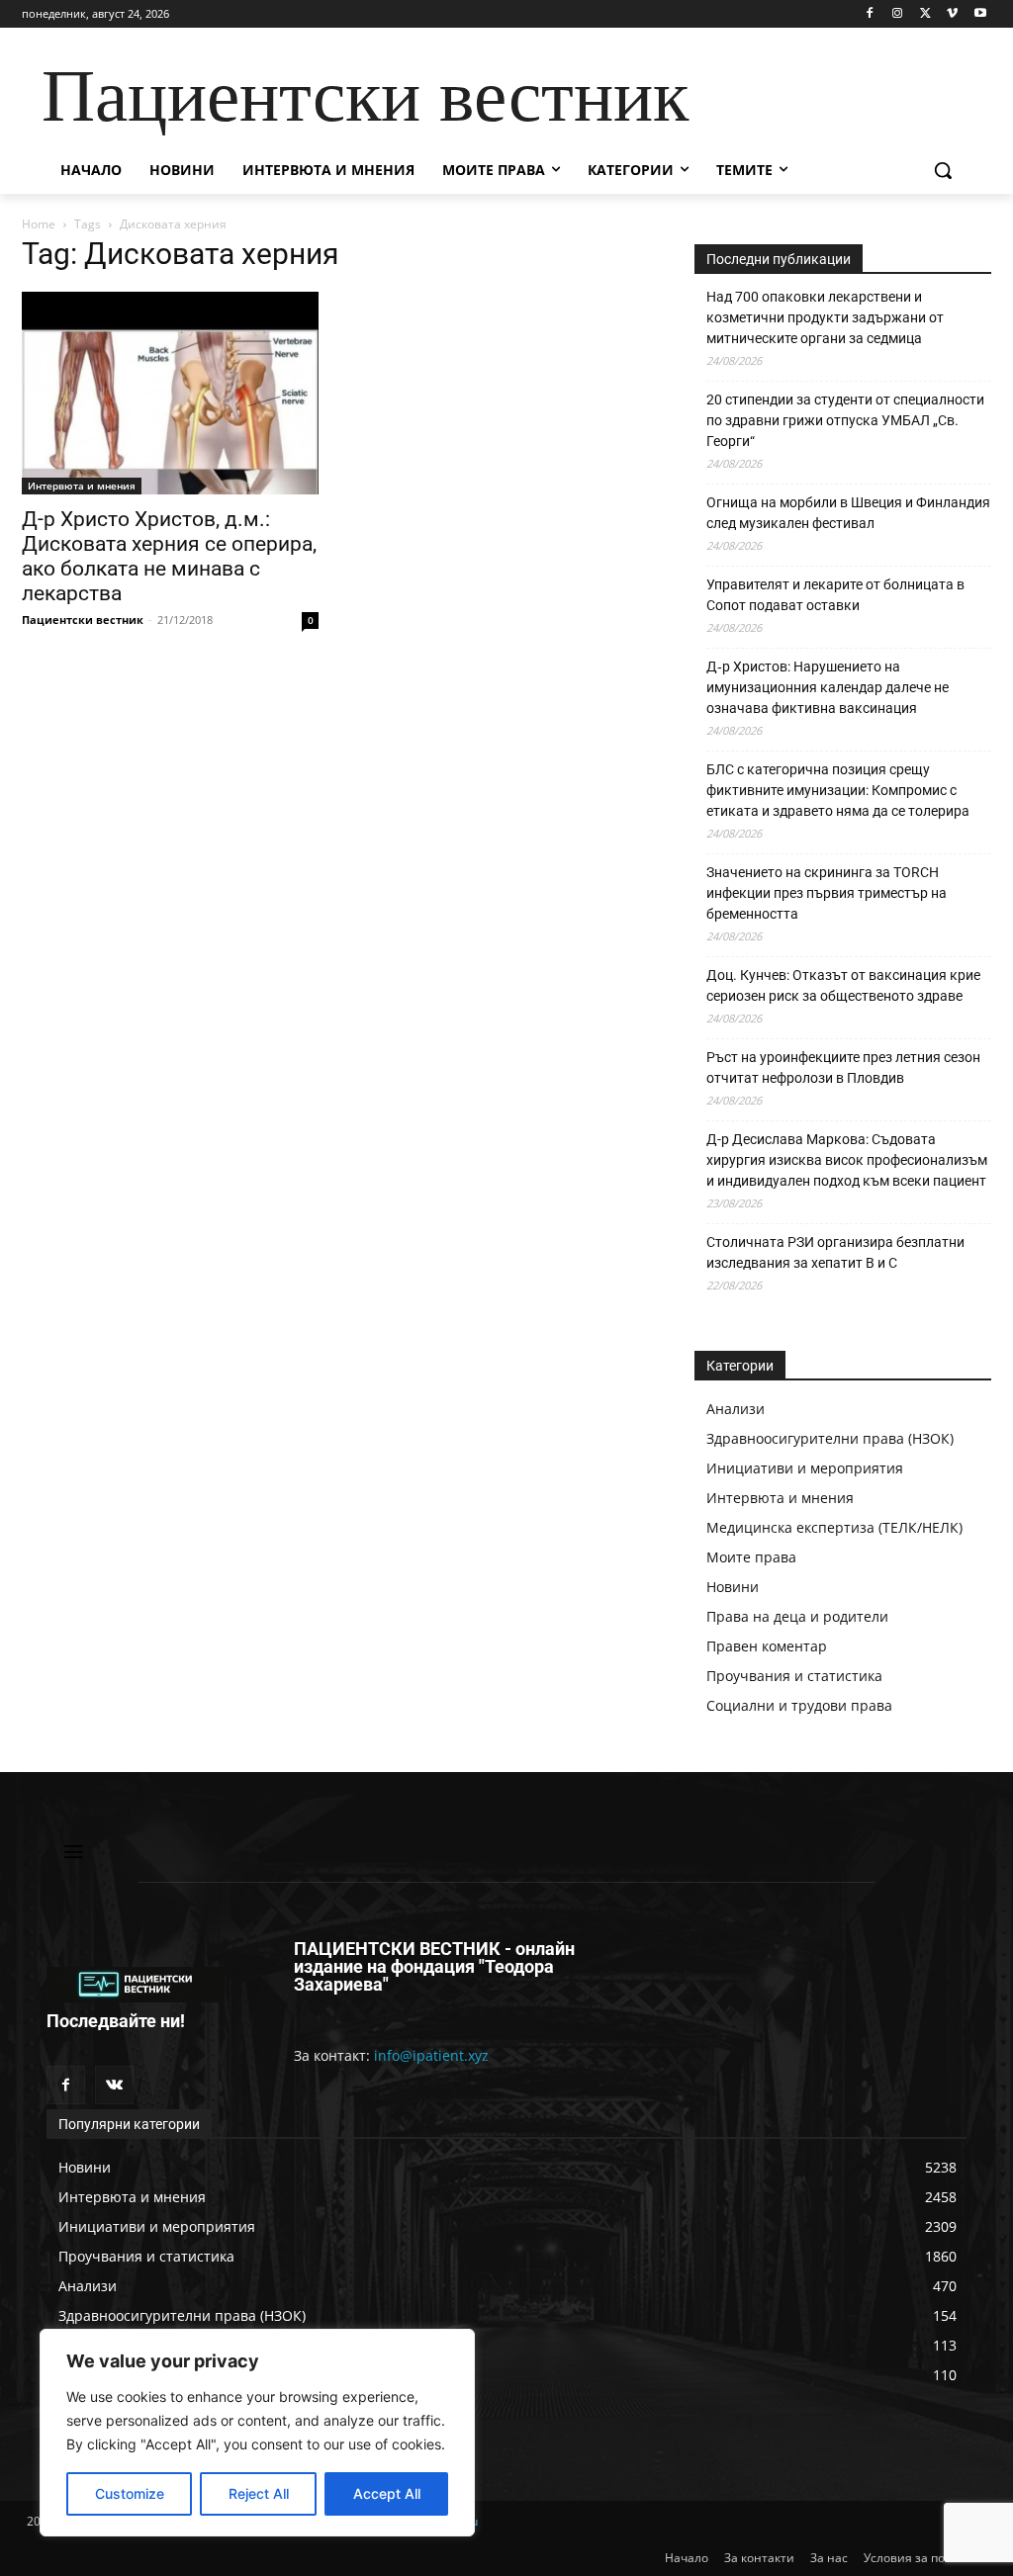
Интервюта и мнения (82, 486)
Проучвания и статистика (794, 1676)
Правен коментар (767, 1646)
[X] (925, 14)
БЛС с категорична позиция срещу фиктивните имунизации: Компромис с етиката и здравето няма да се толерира (838, 790)
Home (39, 224)
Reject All (259, 2493)
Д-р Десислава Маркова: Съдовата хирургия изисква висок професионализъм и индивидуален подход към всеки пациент (847, 1160)
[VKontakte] (114, 2085)
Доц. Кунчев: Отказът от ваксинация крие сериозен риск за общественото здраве (843, 985)
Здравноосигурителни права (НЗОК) (830, 1438)
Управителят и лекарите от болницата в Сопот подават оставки (835, 595)
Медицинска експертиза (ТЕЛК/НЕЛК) (834, 1527)
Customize (130, 2493)
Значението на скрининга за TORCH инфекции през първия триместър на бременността (827, 893)
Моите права (751, 1557)
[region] (257, 2433)
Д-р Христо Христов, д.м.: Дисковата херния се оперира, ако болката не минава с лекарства (169, 556)
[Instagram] (898, 14)
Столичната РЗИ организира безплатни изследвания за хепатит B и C (835, 1252)
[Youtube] (980, 14)
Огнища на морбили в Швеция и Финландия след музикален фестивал (848, 513)
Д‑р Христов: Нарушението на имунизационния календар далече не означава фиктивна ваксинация (828, 687)
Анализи (736, 1409)
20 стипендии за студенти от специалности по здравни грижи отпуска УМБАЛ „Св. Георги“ (845, 420)
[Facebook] (870, 14)
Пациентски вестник (83, 620)
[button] (943, 170)
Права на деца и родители (797, 1616)
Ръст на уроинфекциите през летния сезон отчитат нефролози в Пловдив (843, 1067)
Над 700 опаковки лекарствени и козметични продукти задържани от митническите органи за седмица (825, 317)
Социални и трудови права (799, 1705)
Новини (733, 1587)
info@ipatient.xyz (431, 2055)
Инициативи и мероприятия (805, 1468)
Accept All (387, 2493)
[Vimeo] (952, 14)
